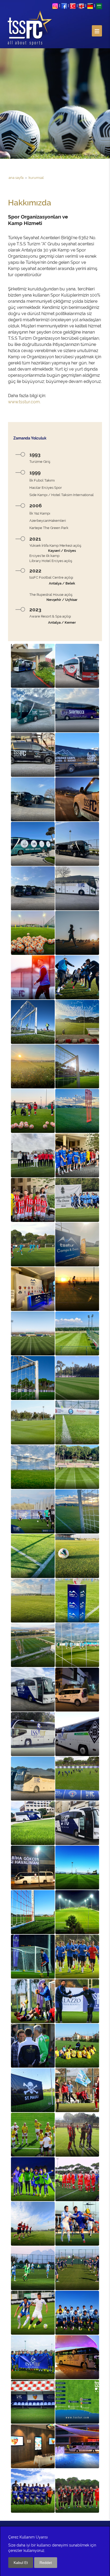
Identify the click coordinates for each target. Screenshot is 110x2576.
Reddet (46, 2563)
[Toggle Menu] (97, 31)
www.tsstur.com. (24, 402)
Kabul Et (21, 2563)
